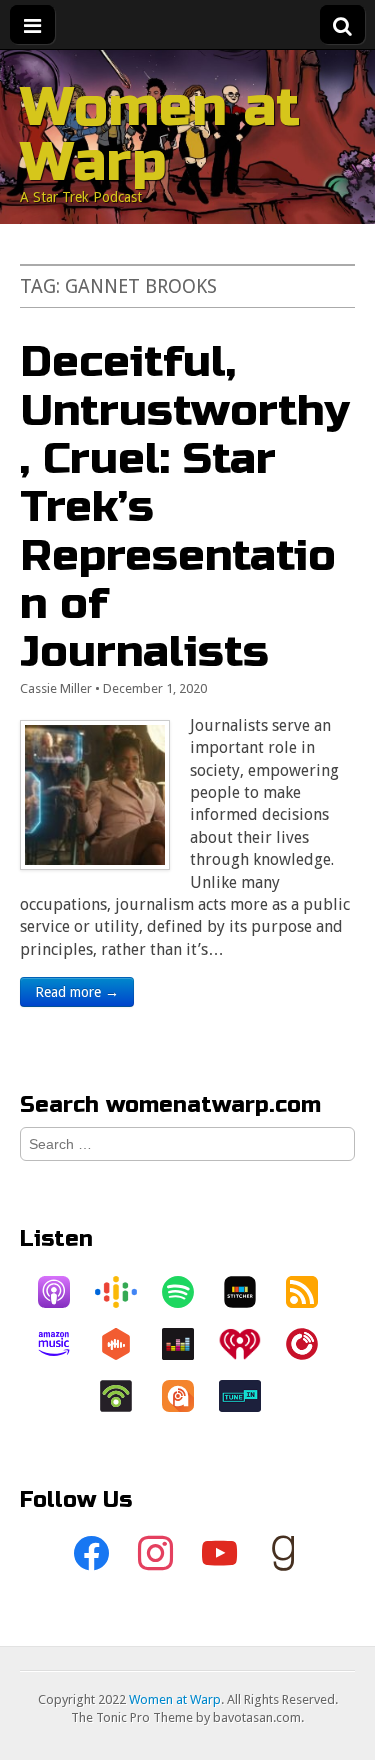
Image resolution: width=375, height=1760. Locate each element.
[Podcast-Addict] (188, 1396)
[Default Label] (220, 1554)
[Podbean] (126, 1396)
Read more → (77, 992)
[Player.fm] (312, 1344)
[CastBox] (126, 1344)
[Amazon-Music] (64, 1344)
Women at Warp (160, 134)
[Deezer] (188, 1344)
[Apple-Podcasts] (64, 1292)
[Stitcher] (250, 1292)
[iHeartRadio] (250, 1344)
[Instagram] (156, 1554)
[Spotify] (188, 1292)
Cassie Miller (56, 688)
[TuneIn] (250, 1396)
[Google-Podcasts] (126, 1292)
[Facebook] (92, 1554)
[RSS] (312, 1292)
